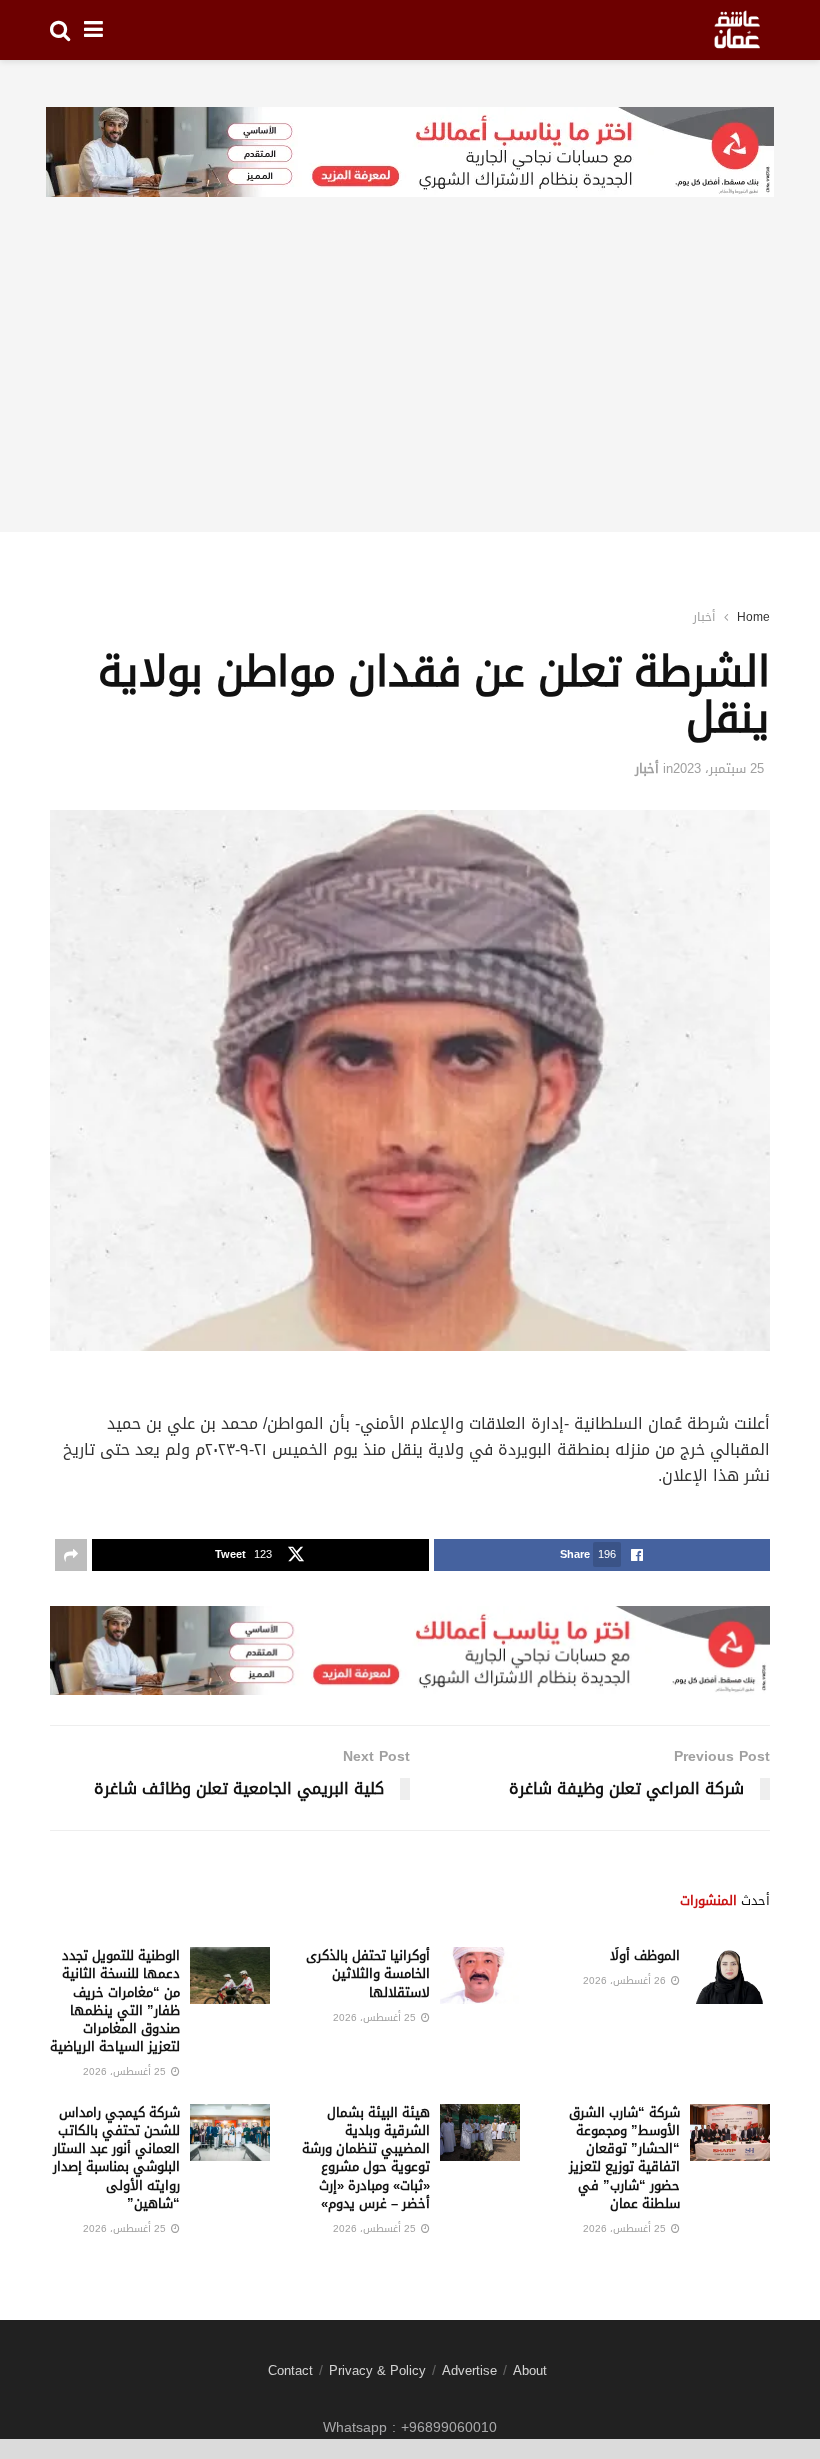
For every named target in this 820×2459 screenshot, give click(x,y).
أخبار (704, 617)
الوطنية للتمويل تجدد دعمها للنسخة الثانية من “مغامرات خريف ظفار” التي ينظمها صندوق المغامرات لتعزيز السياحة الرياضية (115, 2001)
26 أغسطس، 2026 (626, 1980)
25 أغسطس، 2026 (376, 2017)
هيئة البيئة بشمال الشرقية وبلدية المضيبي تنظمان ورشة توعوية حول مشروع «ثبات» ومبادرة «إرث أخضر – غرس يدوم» (366, 2158)
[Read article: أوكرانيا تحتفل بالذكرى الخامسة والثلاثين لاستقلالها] (480, 1975)
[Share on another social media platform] (71, 1555)
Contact (290, 2370)
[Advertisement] (410, 392)
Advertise (469, 2370)
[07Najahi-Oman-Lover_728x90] (410, 153)
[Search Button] (60, 30)
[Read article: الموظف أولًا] (730, 1975)
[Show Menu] (93, 30)
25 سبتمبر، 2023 (718, 768)
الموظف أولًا (645, 1955)
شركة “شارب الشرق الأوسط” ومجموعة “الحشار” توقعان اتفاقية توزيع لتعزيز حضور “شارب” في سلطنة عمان (624, 2158)
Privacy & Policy (377, 2370)
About (530, 2370)
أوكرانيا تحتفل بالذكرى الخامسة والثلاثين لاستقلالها (368, 1973)
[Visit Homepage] (737, 30)
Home (753, 617)
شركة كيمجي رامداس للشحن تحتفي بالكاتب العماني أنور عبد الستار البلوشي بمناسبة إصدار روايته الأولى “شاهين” (116, 2158)
